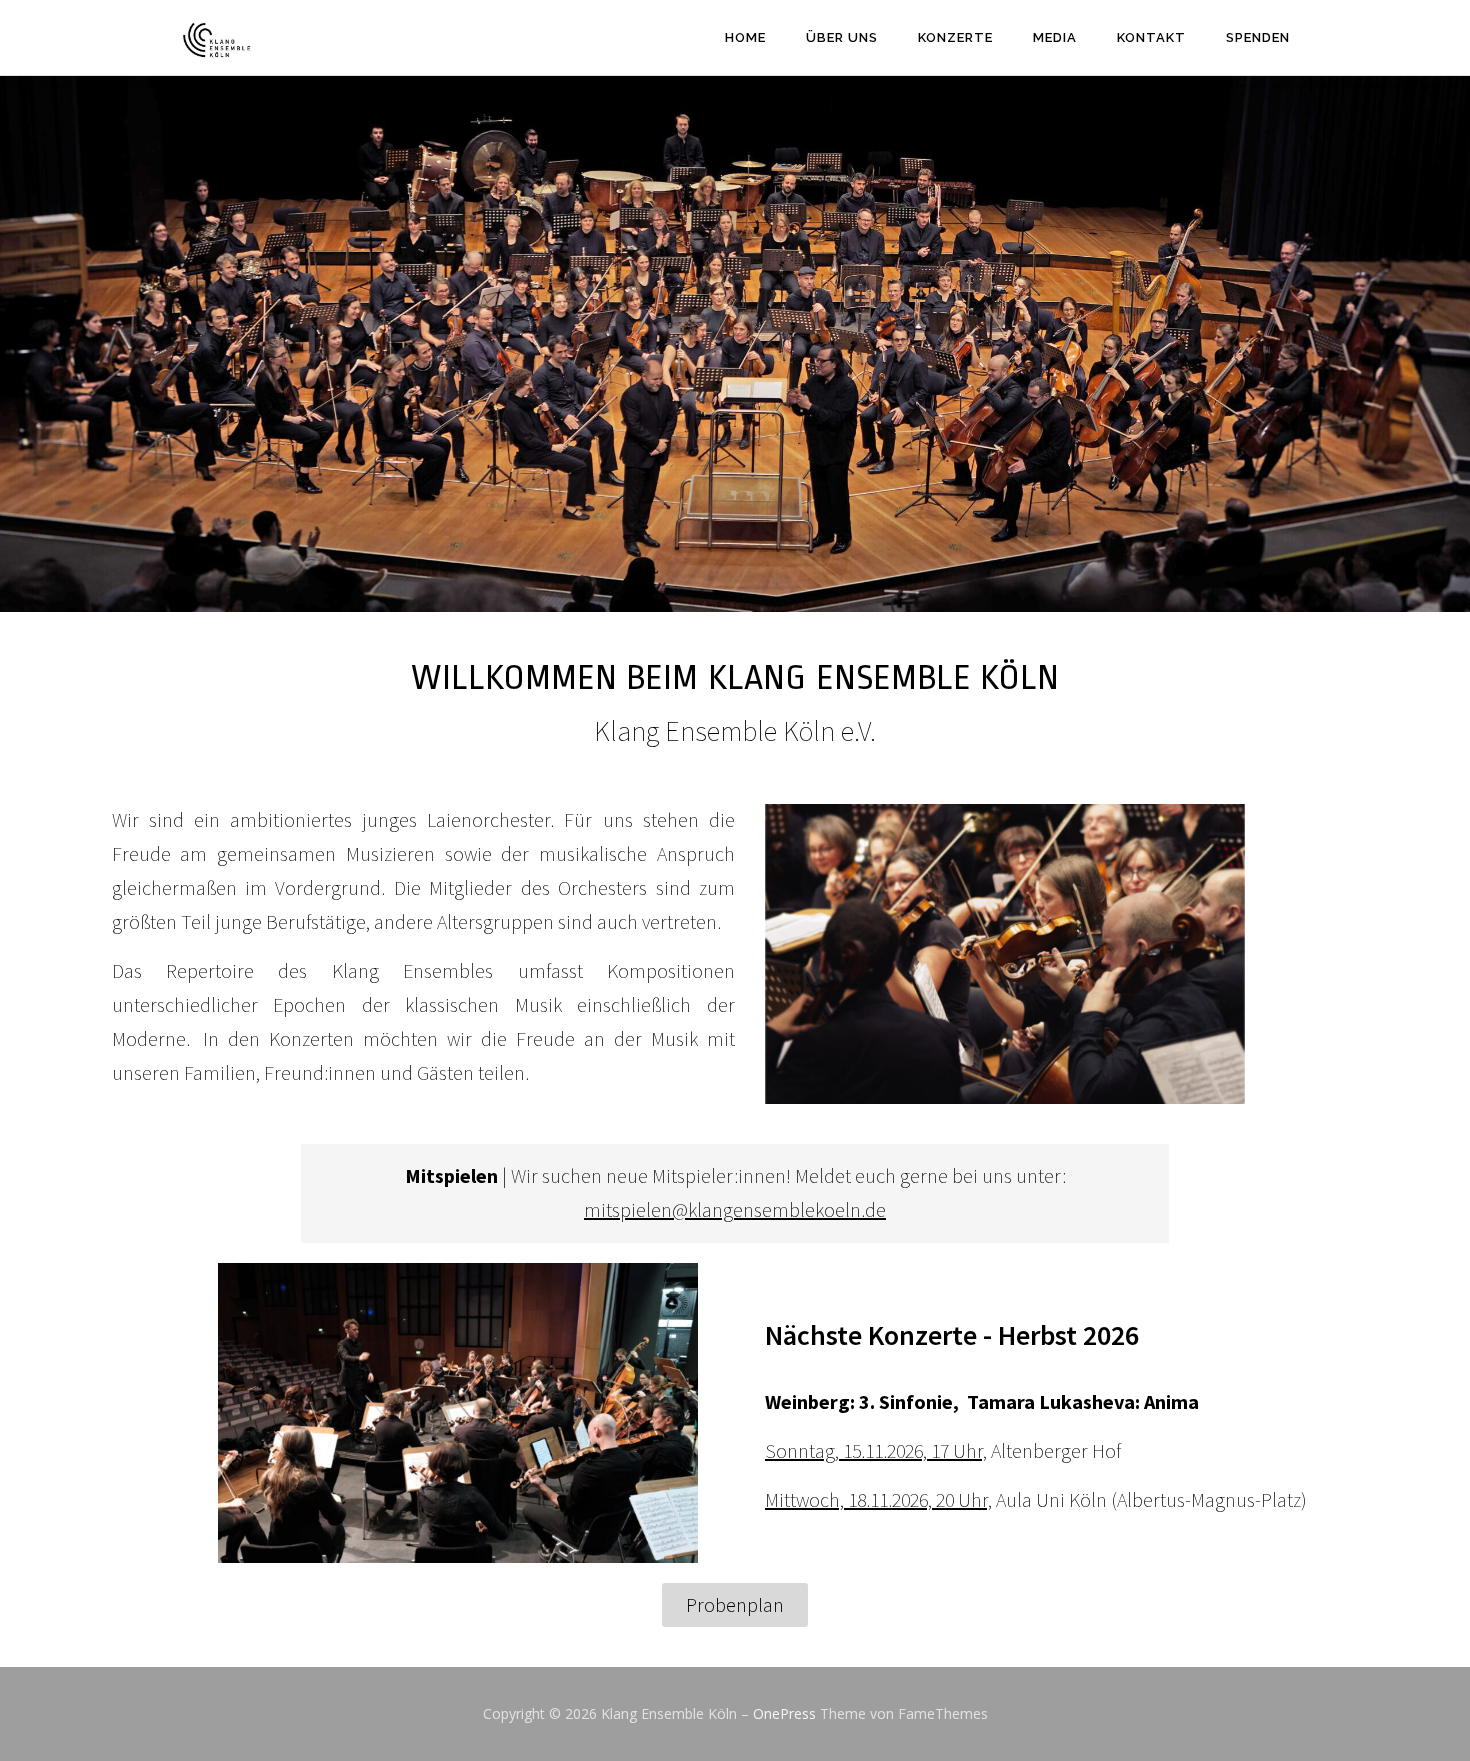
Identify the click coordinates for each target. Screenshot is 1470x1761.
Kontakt (1151, 37)
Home (745, 37)
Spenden (1258, 37)
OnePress (784, 1713)
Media (1055, 37)
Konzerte (955, 37)
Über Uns (842, 37)
